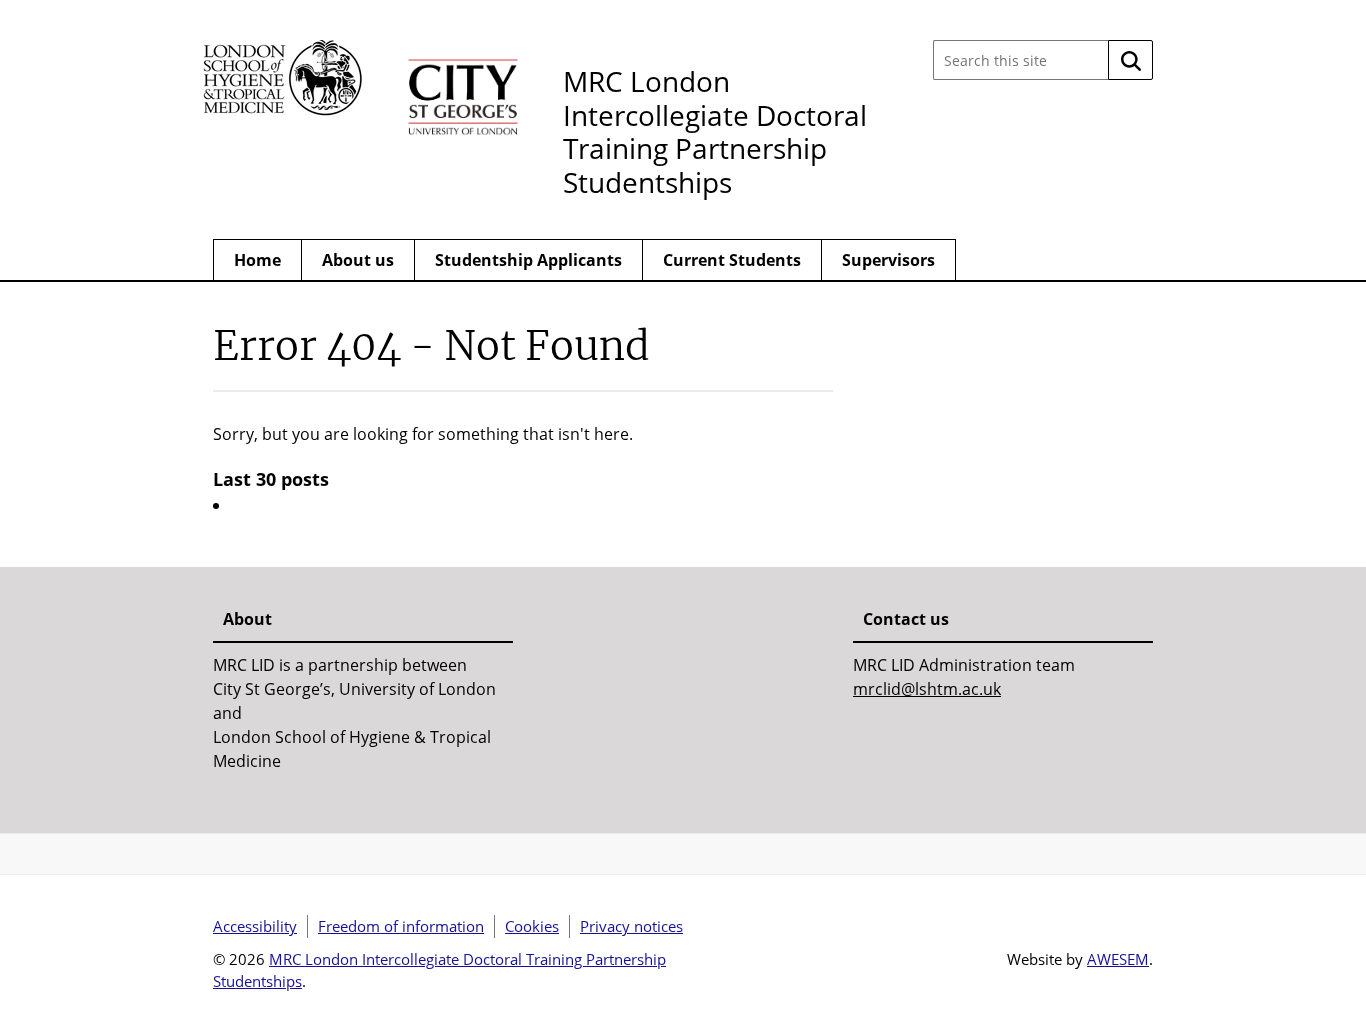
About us (358, 260)
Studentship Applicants (528, 260)
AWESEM (1118, 959)
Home (257, 260)
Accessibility (255, 926)
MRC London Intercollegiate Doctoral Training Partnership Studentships (715, 131)
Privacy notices (631, 926)
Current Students (732, 260)
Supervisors (888, 260)
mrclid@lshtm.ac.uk (927, 689)
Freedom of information (401, 926)
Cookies (532, 926)
